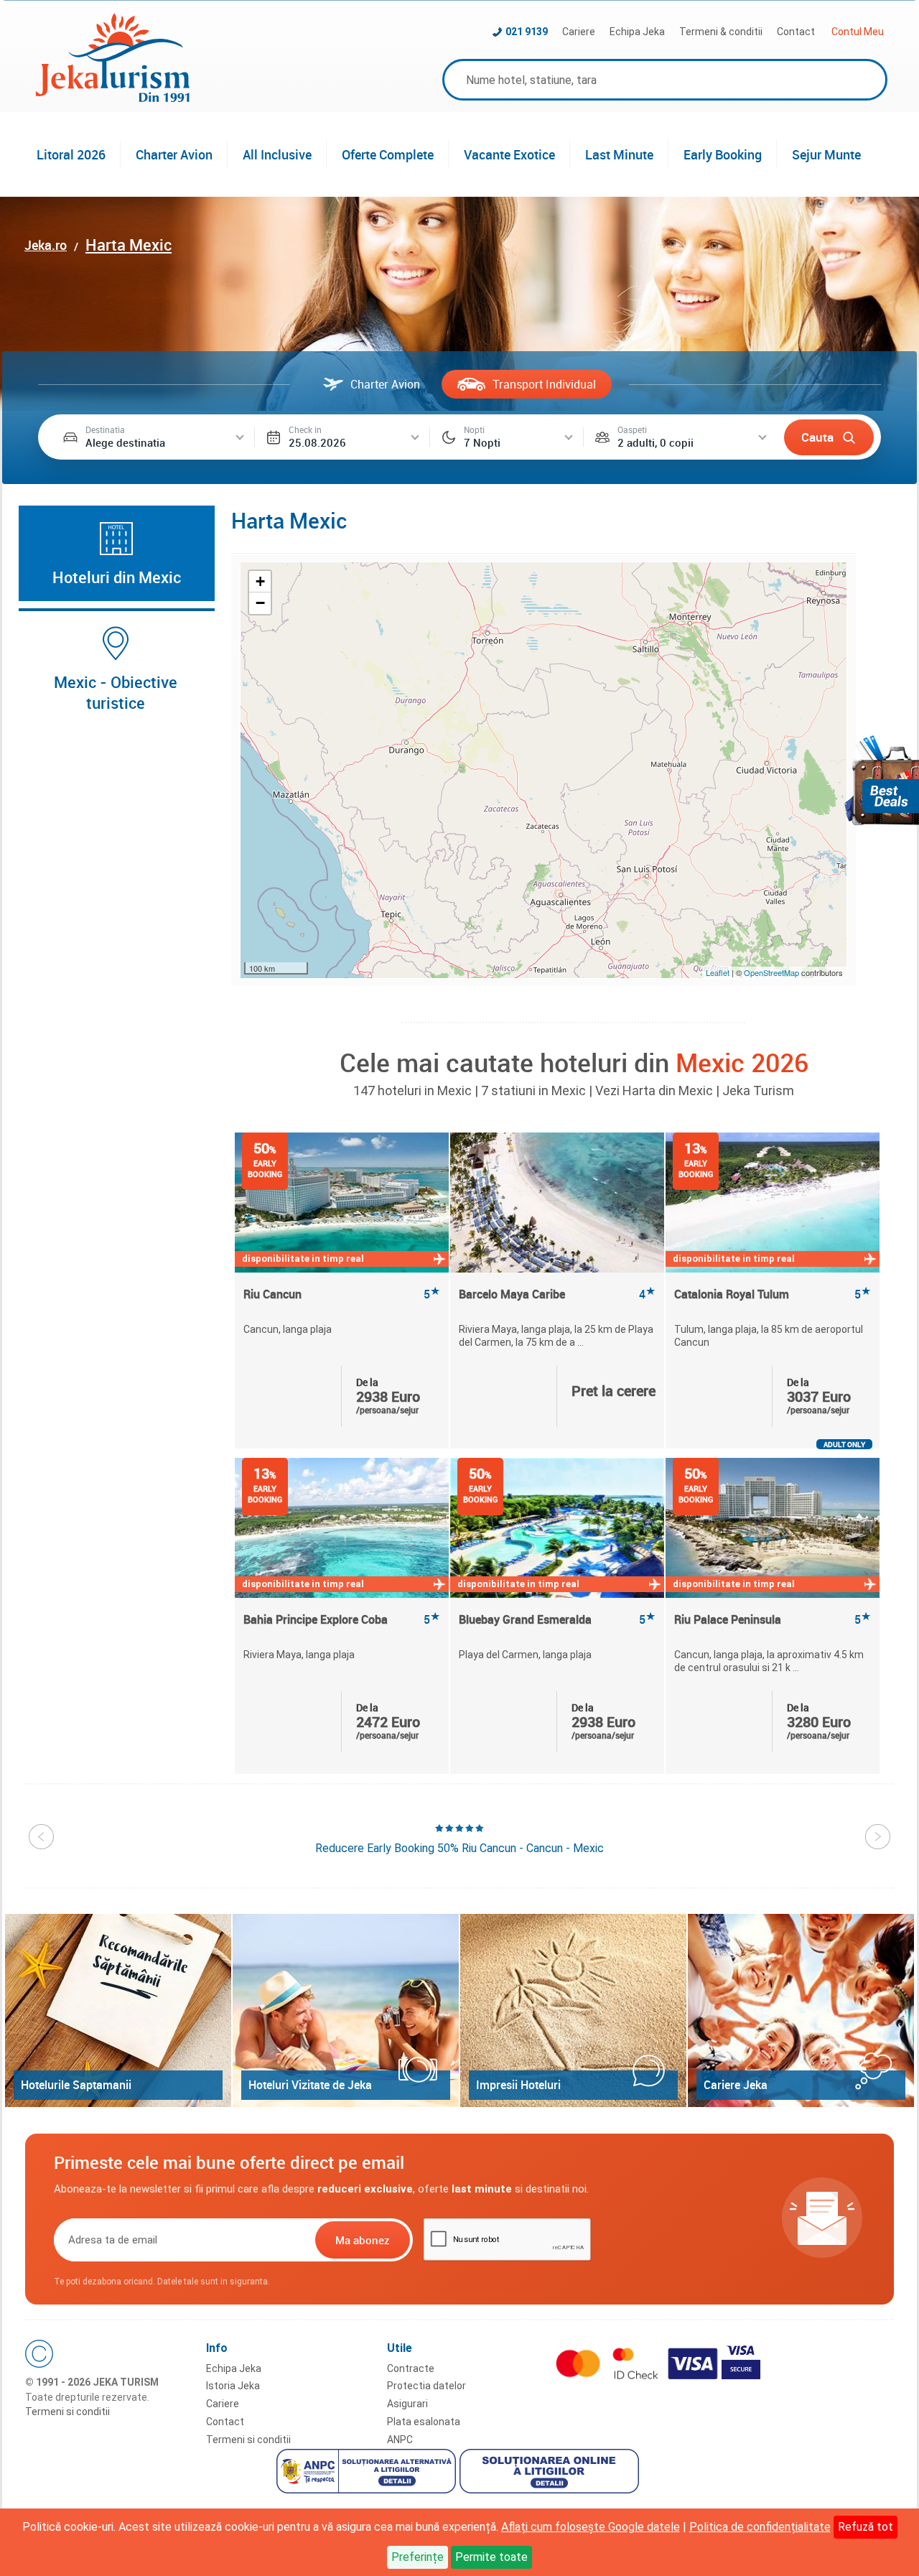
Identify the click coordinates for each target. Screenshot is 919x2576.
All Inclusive (277, 154)
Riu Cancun (342, 1294)
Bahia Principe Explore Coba (342, 1620)
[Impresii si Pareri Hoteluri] (573, 2010)
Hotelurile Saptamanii (76, 2085)
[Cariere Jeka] (801, 2010)
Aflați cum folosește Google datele (591, 2527)
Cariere (579, 32)
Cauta (817, 437)
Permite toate (491, 2557)
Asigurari (407, 2404)
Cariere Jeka (736, 2085)
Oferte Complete (388, 154)
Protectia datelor (426, 2386)
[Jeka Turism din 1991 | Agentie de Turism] (113, 98)
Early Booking (723, 154)
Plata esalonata (424, 2422)
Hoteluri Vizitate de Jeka (310, 2085)
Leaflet (718, 972)
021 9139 (527, 32)
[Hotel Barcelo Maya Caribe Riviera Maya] (557, 1203)
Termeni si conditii (67, 2412)
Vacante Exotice (509, 154)
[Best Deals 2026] (882, 780)
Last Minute (619, 154)
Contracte (411, 2368)
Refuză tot (866, 2527)
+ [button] (260, 581)
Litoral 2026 (71, 154)
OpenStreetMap (773, 972)
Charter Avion (174, 154)
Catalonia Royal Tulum (773, 1294)
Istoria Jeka (233, 2386)
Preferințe (417, 2557)
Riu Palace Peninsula (773, 1620)
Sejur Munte (826, 154)
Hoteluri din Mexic (117, 577)
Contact (796, 32)
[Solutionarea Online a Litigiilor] (551, 2473)
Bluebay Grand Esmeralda (557, 1620)
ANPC (400, 2440)
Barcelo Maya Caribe (557, 1294)
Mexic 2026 (742, 1062)
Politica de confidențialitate (760, 2527)
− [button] (260, 603)
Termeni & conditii (721, 32)
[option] (342, 1291)
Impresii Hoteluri (518, 2085)
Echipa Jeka (637, 32)
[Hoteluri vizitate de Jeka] (346, 2010)
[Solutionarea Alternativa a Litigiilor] (368, 2473)
